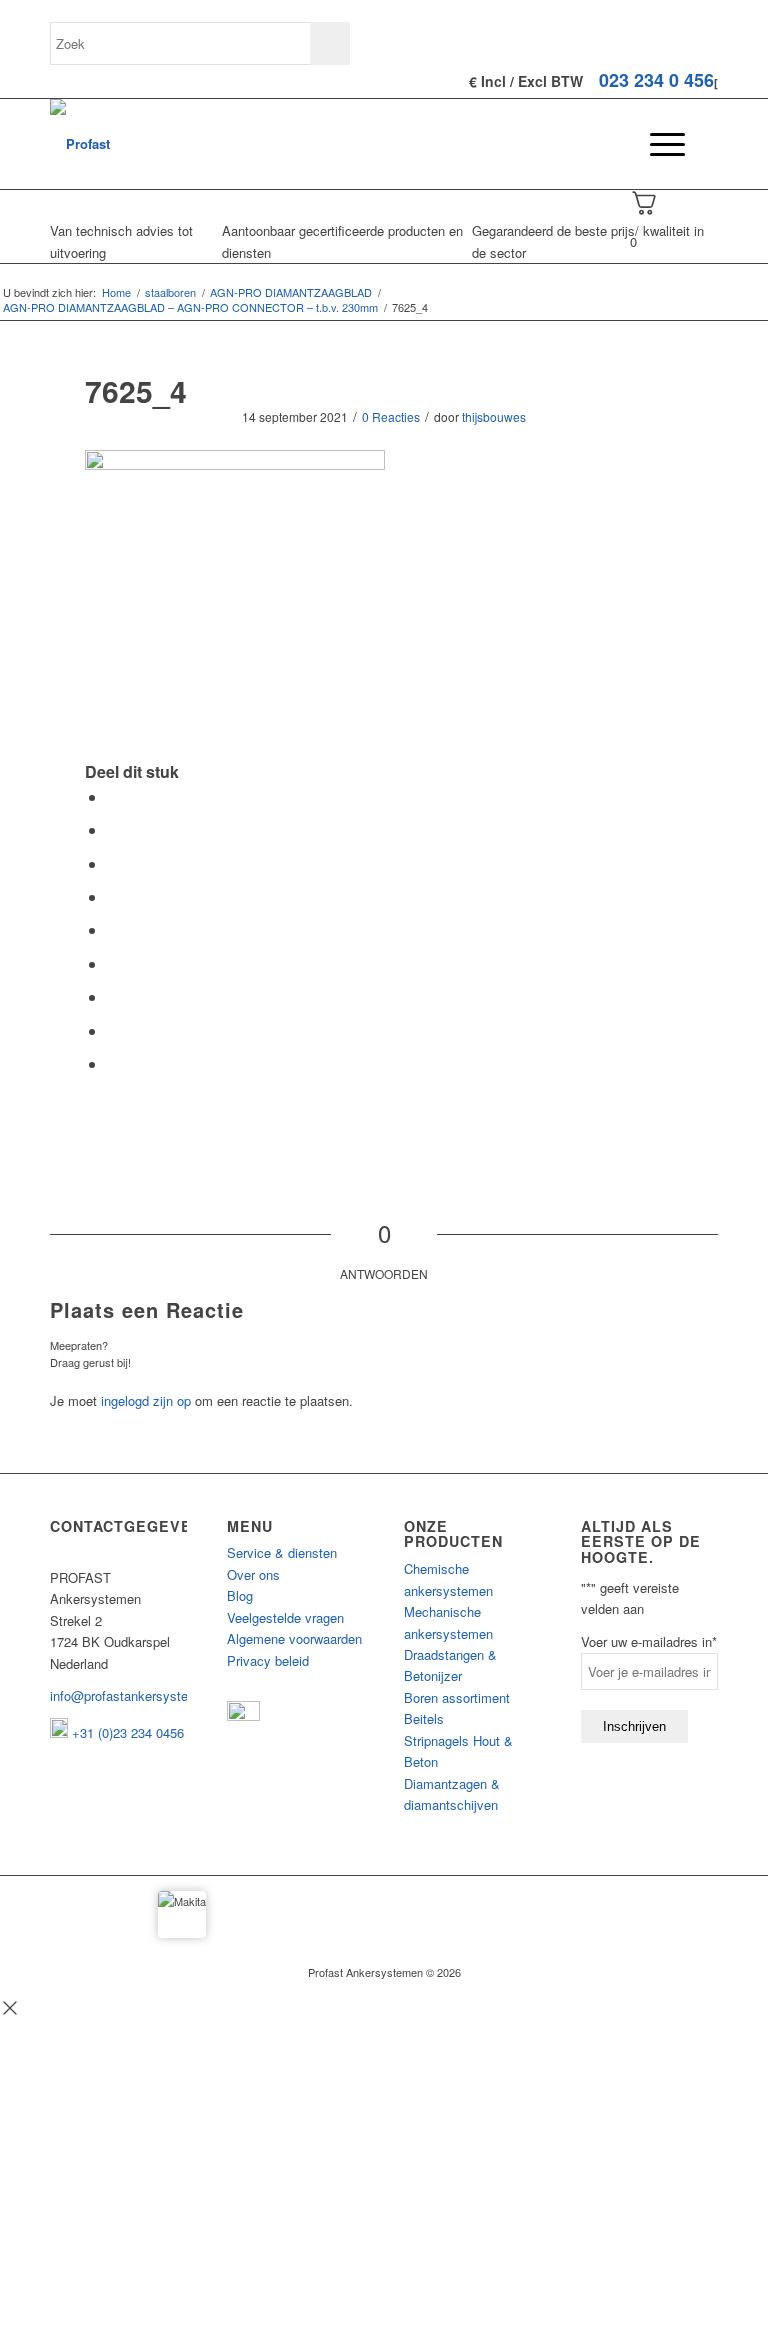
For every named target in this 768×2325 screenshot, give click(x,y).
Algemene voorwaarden (294, 1638)
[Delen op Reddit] (113, 1030)
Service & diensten (282, 1552)
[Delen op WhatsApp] (113, 863)
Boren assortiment (457, 1697)
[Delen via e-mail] (113, 1063)
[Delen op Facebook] (113, 796)
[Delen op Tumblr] (113, 963)
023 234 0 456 (656, 80)
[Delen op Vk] (113, 996)
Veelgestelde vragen (285, 1617)
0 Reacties (391, 416)
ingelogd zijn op (146, 1400)
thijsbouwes (494, 416)
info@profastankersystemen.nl (138, 1695)
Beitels (424, 1718)
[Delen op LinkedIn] (113, 929)
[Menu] (657, 144)
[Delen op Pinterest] (113, 896)
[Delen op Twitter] (113, 829)
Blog (240, 1595)
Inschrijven (634, 1726)
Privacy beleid (268, 1660)
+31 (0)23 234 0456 (126, 1732)
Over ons (253, 1574)
